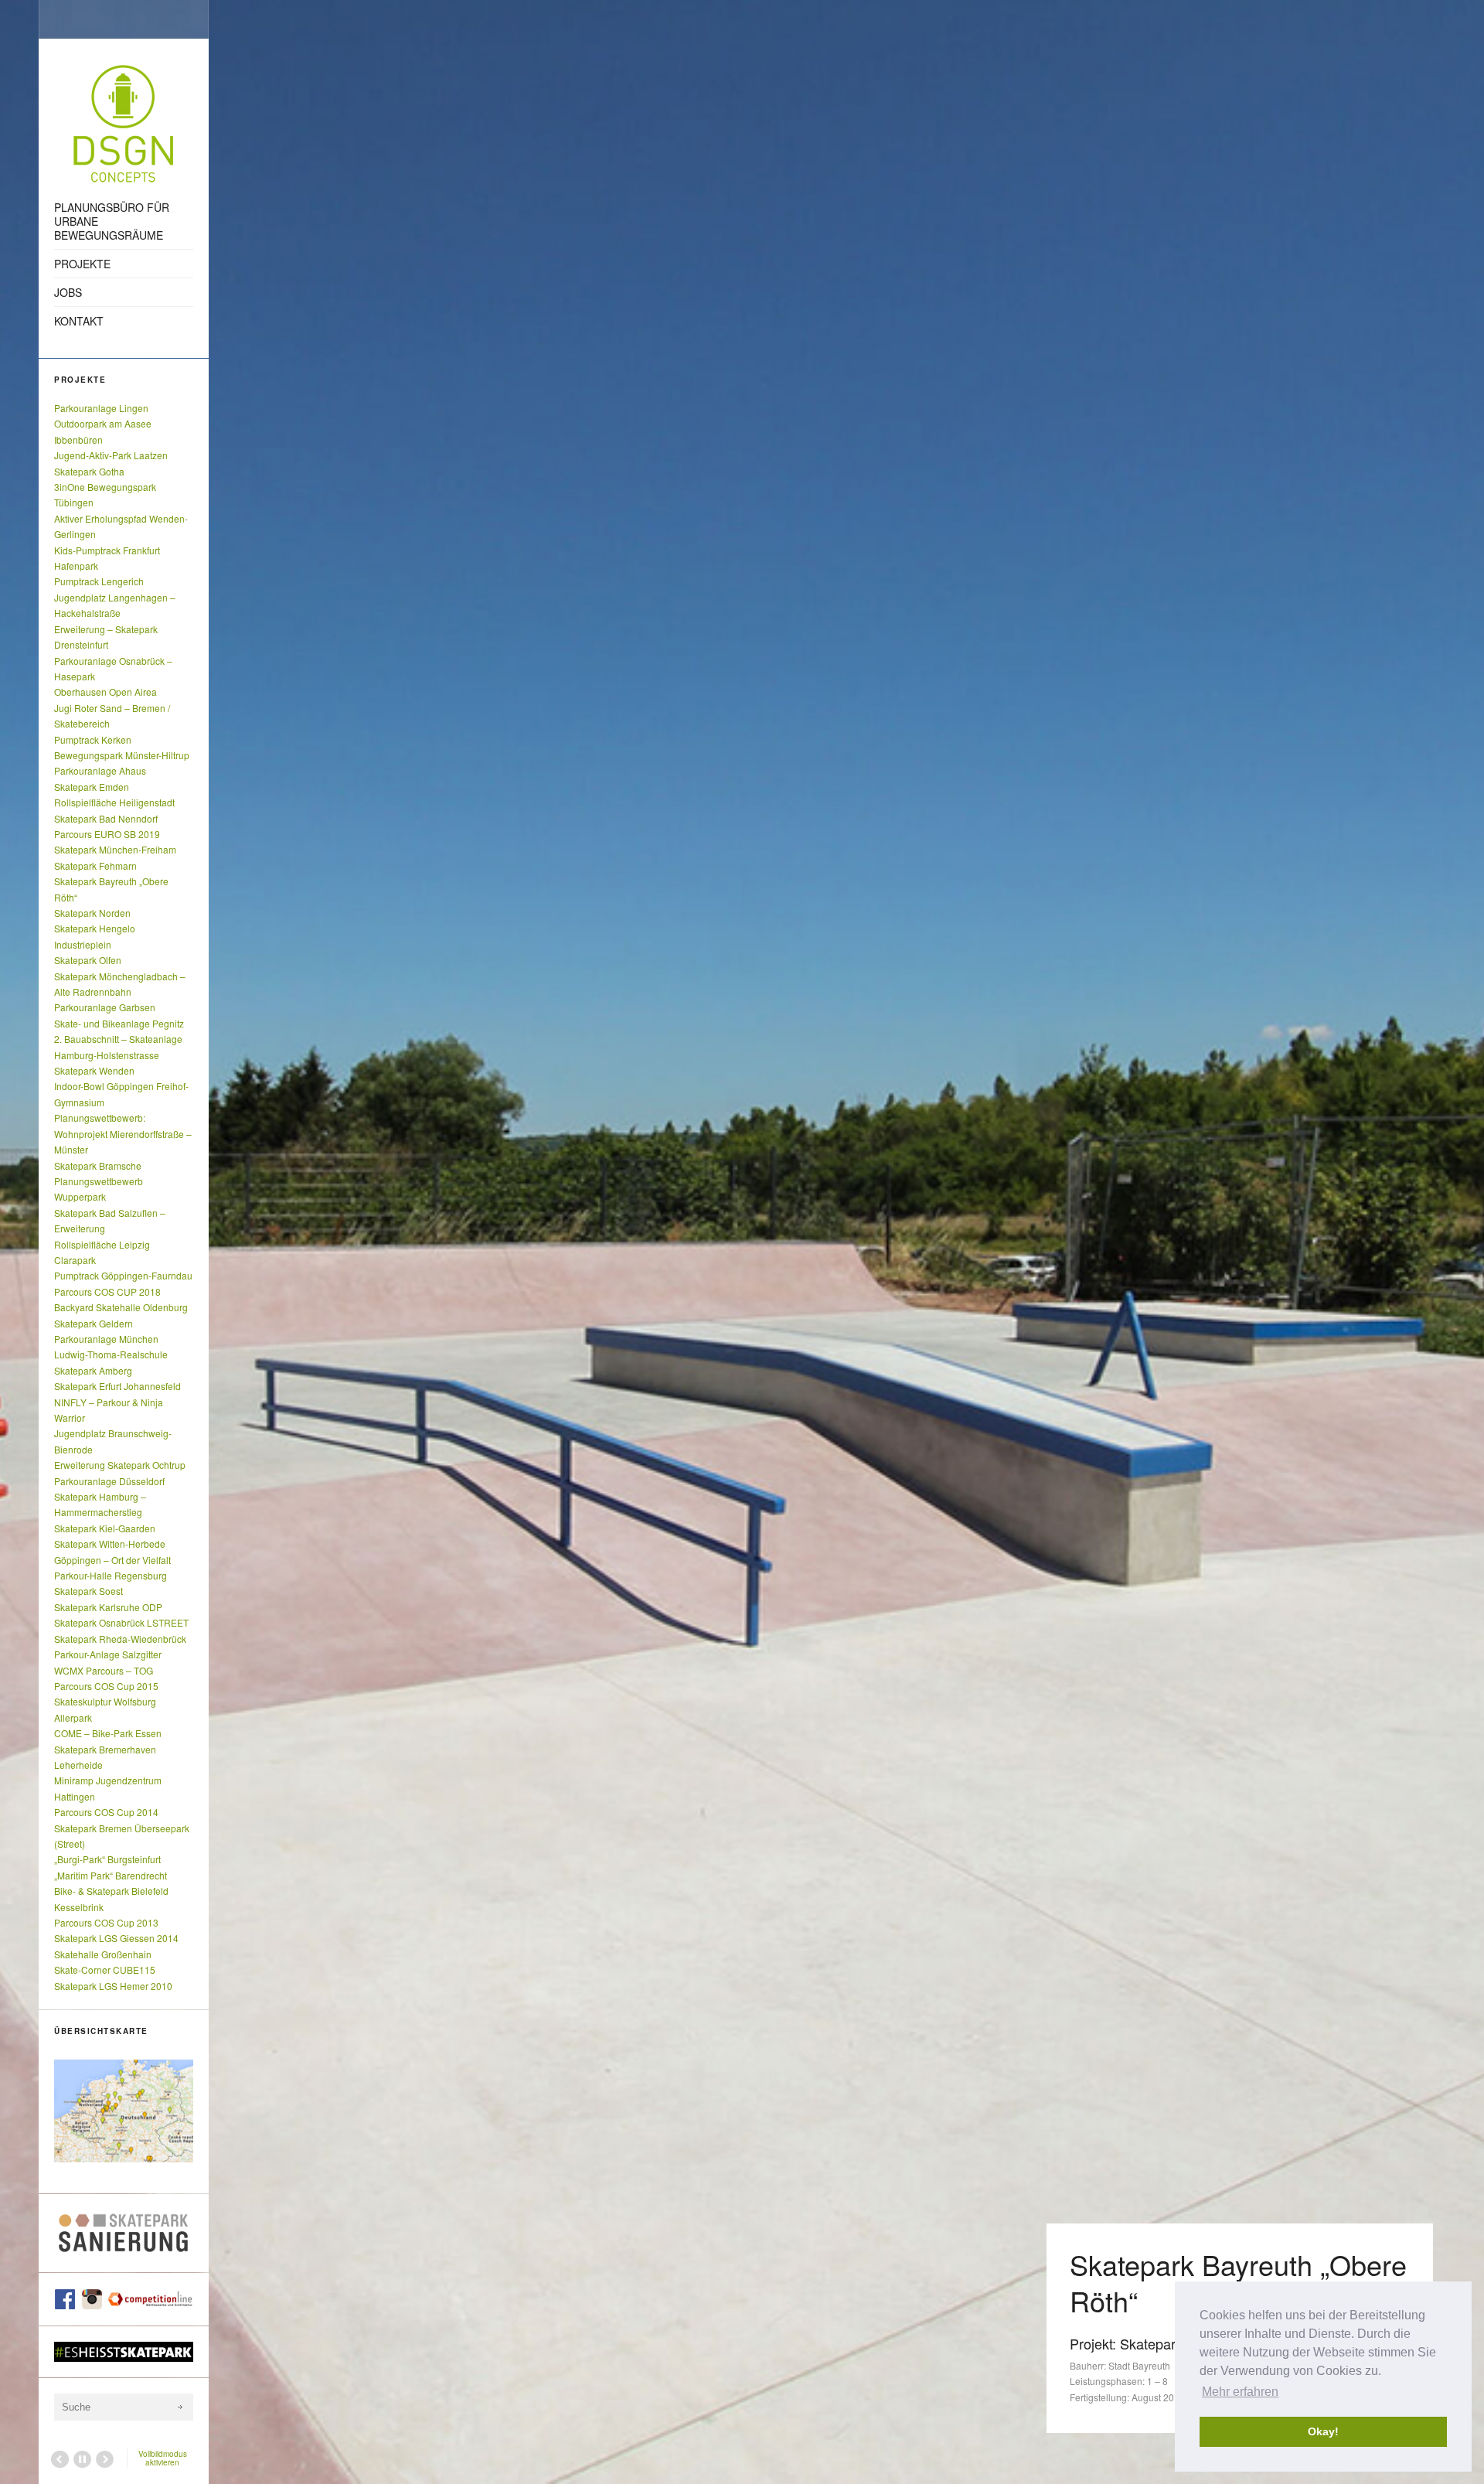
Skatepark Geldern (94, 1323)
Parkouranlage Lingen (101, 408)
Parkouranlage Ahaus (100, 770)
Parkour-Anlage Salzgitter (108, 1654)
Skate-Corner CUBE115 (105, 1969)
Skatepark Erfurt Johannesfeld (117, 1386)
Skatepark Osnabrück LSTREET (121, 1622)
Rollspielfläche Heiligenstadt (114, 802)
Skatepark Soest (88, 1591)
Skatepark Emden (92, 787)
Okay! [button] (1323, 2431)
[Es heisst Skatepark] (124, 2352)
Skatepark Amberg (93, 1370)
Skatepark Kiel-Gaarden (105, 1528)
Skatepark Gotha (89, 471)
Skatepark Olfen (88, 960)
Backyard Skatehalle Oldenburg (121, 1307)
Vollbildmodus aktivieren (163, 2458)
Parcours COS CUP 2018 (107, 1291)
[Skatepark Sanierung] (124, 2233)
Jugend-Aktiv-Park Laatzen (111, 455)
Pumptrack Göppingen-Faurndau (123, 1275)
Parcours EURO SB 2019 (107, 834)
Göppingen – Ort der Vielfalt (112, 1560)
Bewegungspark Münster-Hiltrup (122, 755)
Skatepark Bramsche (98, 1165)
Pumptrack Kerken (93, 739)
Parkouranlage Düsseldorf (109, 1481)
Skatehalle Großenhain (103, 1954)
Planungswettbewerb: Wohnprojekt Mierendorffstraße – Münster (123, 1133)
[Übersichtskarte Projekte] (124, 2111)
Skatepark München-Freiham (115, 849)
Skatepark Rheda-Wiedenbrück (120, 1639)
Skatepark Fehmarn (95, 865)
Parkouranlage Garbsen (105, 1007)
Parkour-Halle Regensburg (111, 1575)
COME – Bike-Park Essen (108, 1733)
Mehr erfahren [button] (1240, 2392)
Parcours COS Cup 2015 (106, 1686)
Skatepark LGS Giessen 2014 (116, 1938)
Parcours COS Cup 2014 (106, 1812)
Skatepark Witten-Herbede (110, 1544)
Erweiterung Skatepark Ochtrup (120, 1465)
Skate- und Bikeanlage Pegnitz (119, 1023)
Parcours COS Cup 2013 (106, 1922)
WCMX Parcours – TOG (104, 1670)
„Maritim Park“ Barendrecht (111, 1875)
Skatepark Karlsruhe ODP (108, 1607)
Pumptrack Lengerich (99, 581)
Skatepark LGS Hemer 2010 (113, 1986)
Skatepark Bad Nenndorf (106, 818)
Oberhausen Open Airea (106, 692)
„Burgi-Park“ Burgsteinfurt (107, 1859)
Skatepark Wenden (94, 1070)
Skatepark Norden (92, 913)
